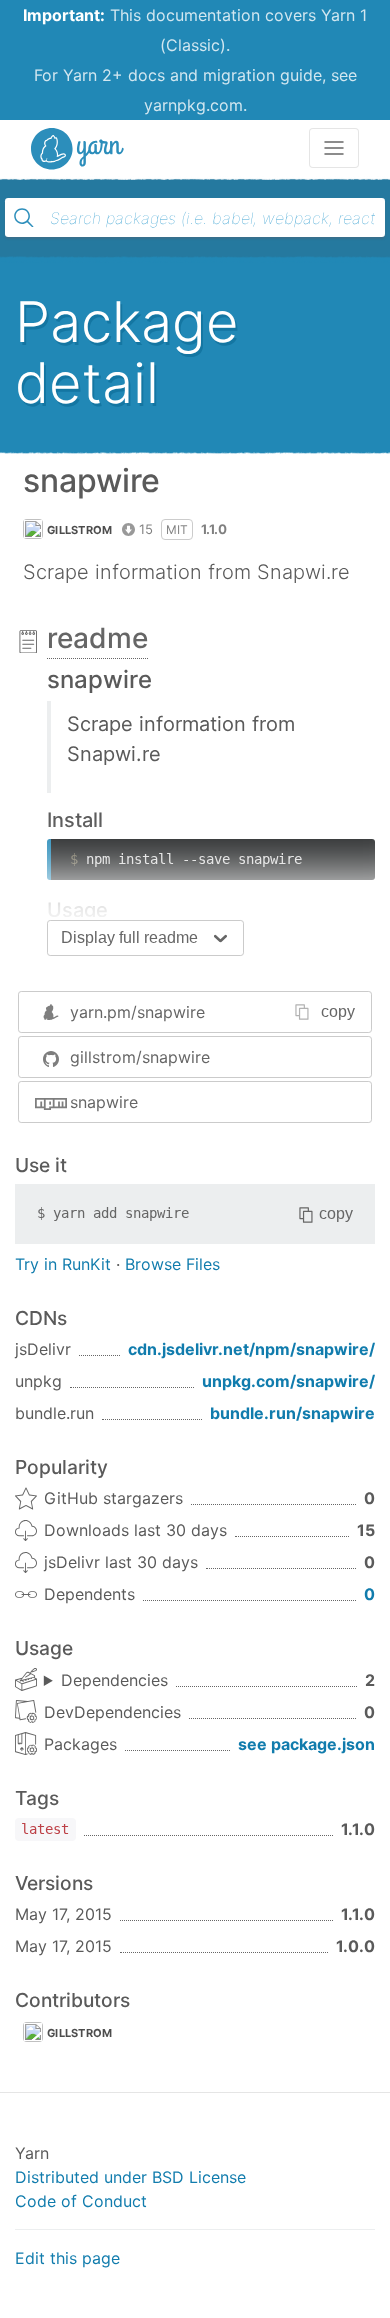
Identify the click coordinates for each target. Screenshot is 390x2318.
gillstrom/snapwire (140, 1057)
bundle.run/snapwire (292, 1413)
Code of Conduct (81, 2201)
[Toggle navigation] (334, 148)
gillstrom (80, 530)
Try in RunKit (63, 1264)
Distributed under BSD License (130, 2177)
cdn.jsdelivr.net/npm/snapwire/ (251, 1349)
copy (338, 1011)
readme (97, 638)
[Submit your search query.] (24, 218)
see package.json (306, 1744)
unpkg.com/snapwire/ (288, 1381)
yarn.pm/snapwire (137, 1012)
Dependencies (114, 1680)
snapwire (104, 1102)
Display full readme (129, 937)
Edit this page (67, 2258)
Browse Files (172, 1264)
